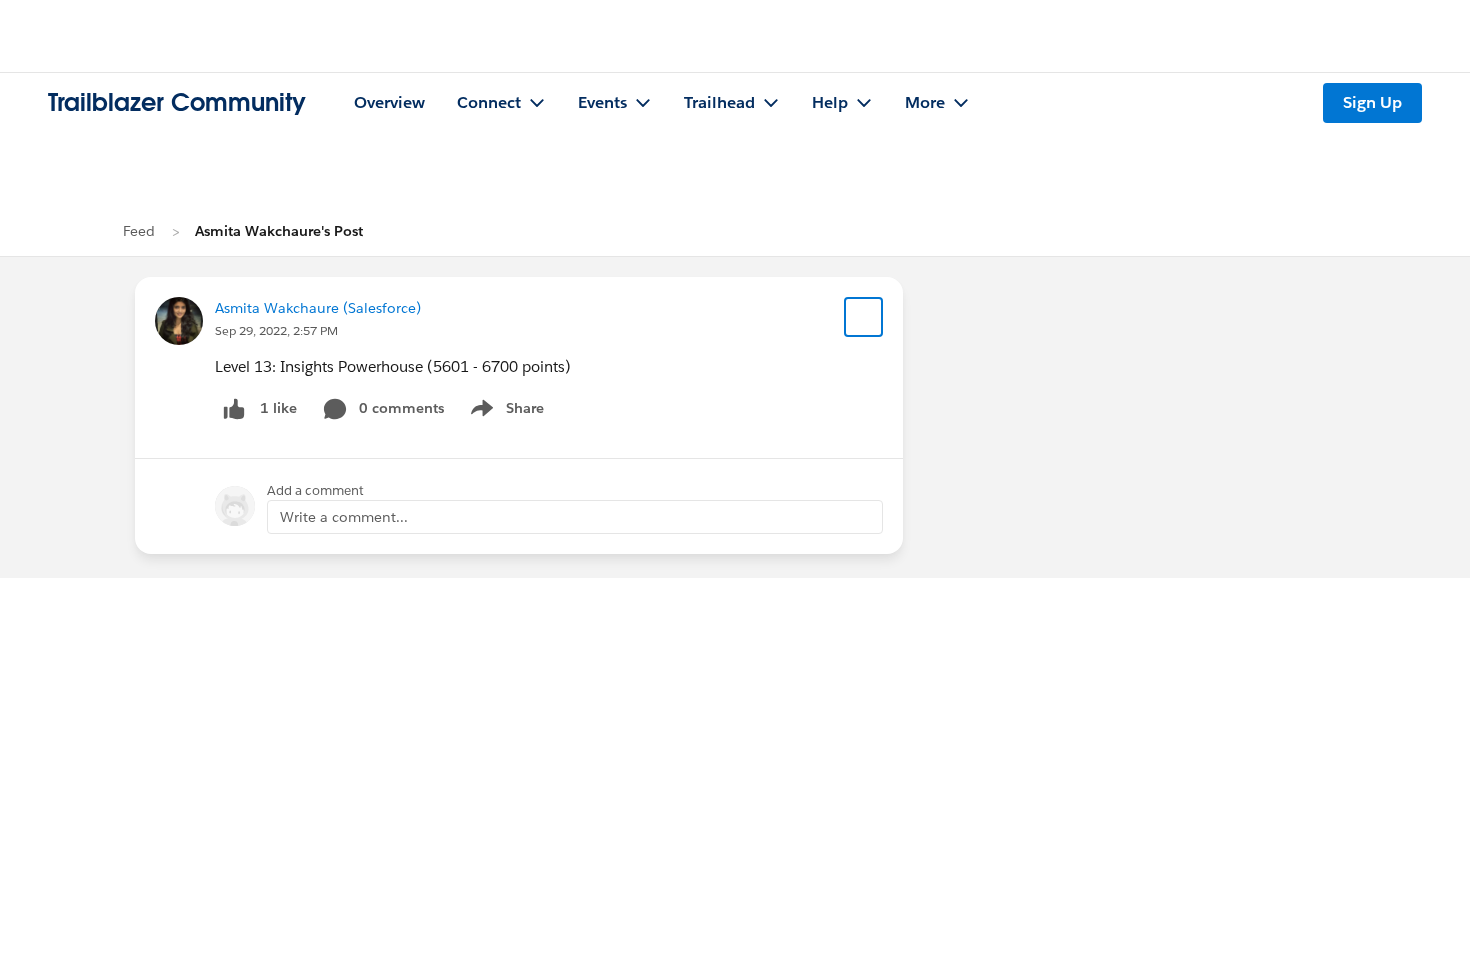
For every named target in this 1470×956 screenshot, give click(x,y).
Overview (389, 102)
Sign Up (1372, 102)
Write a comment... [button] (344, 517)
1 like (278, 408)
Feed (139, 231)
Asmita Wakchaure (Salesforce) (318, 308)
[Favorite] (864, 317)
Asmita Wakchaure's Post (279, 231)
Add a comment (315, 490)
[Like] (234, 408)
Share (504, 412)
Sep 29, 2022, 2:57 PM (276, 330)
